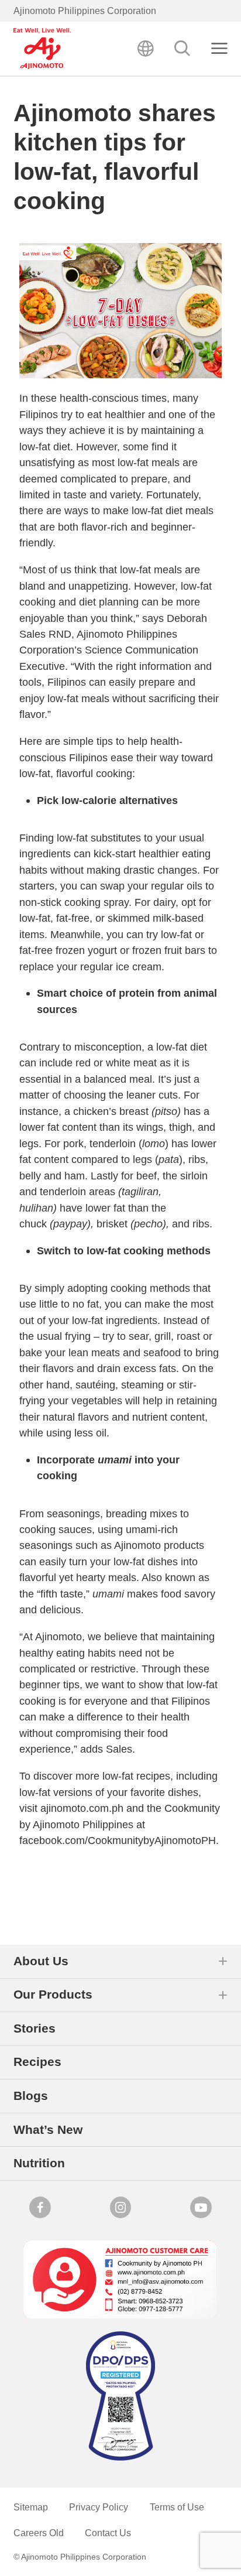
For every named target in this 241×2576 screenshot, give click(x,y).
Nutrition (39, 2163)
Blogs (31, 2096)
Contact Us (108, 2533)
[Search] (183, 49)
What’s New (48, 2129)
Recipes (37, 2062)
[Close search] (220, 49)
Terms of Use (177, 2507)
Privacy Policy (99, 2507)
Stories (35, 2028)
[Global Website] (146, 49)
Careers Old (39, 2533)
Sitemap (31, 2507)
